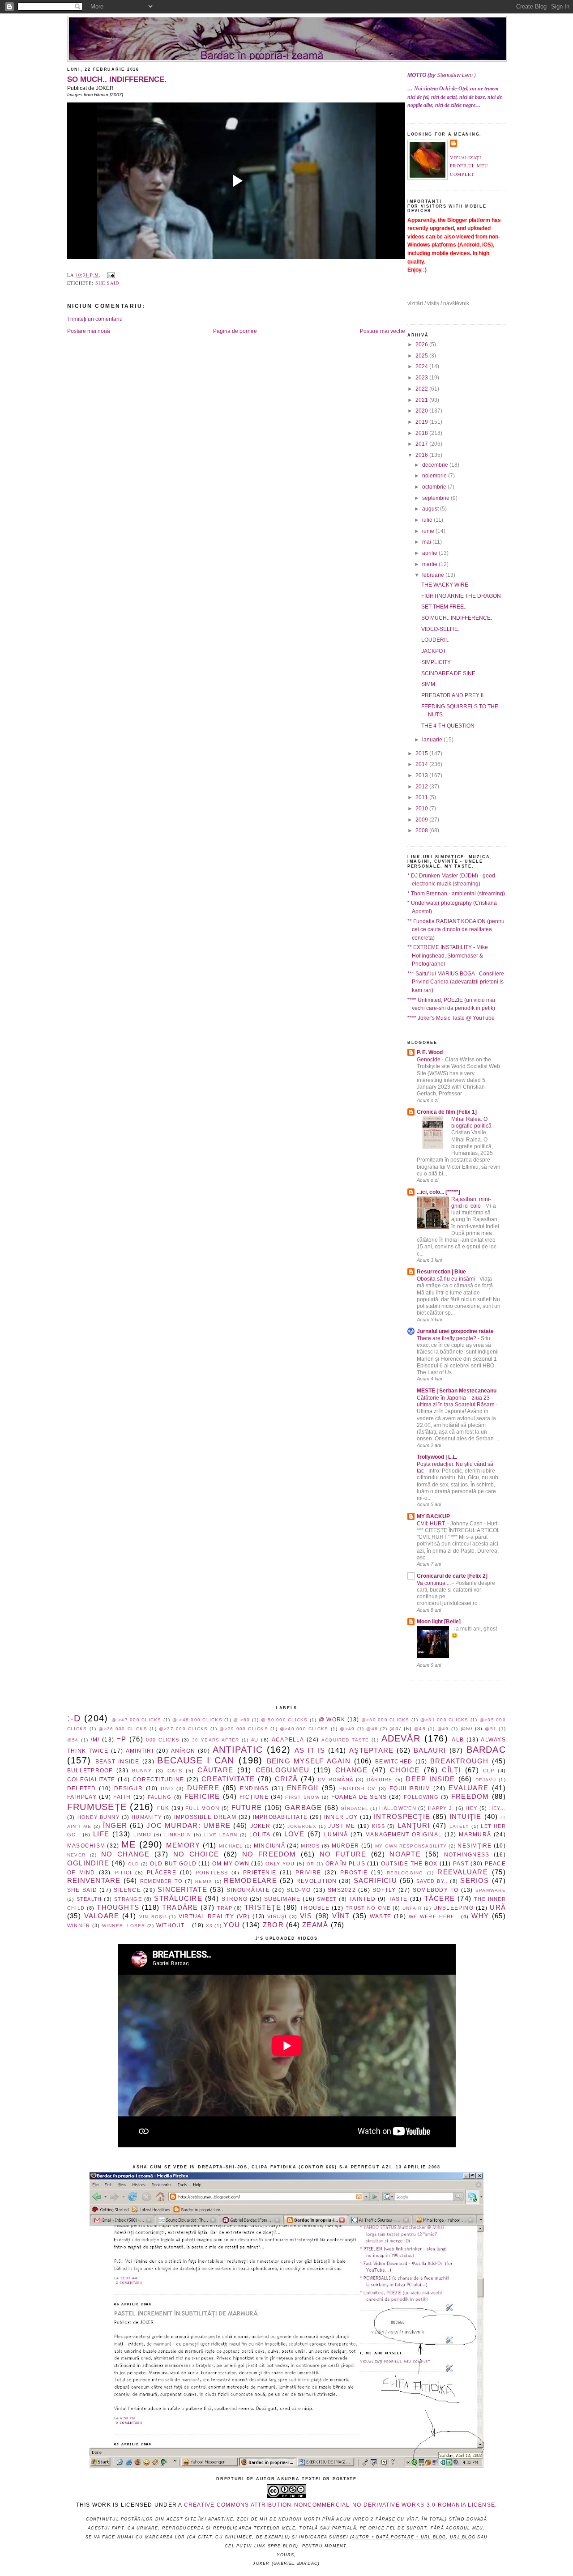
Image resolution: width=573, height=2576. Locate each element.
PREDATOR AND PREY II (452, 695)
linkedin (178, 1835)
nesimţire (475, 1846)
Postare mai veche (383, 331)
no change (125, 1854)
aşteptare (371, 1750)
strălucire (178, 1899)
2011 (422, 797)
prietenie (260, 1873)
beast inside (118, 1762)
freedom (470, 1797)
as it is (310, 1750)
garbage (304, 1808)
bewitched (394, 1762)
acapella (288, 1740)
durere (203, 1788)
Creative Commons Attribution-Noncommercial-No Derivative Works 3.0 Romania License (340, 2505)
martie (430, 564)
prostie (354, 1873)
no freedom (269, 1854)
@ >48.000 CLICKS (197, 1720)
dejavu (486, 1780)
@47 (396, 1729)
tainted (362, 1899)
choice (405, 1770)
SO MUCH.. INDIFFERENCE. (117, 79)
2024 (422, 366)
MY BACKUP (433, 1516)
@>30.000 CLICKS (385, 1720)
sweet (327, 1899)
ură (498, 1908)
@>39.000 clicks (244, 1729)
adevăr (401, 1738)
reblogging (405, 1873)
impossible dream (205, 1817)
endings (254, 1788)
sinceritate (182, 1890)
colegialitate (91, 1780)
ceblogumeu (282, 1770)
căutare (215, 1770)
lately (459, 1826)
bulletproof (90, 1771)
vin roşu (153, 1917)
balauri (430, 1750)
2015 (422, 754)
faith (122, 1797)
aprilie (430, 553)
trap (225, 1908)
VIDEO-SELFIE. (440, 629)
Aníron (183, 1751)
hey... (498, 1808)
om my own (231, 1864)
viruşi (277, 1916)
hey (471, 1808)
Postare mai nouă (89, 331)
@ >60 (242, 1720)
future (247, 1808)
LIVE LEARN (221, 1835)
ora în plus (345, 1864)
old (134, 1864)
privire (308, 1873)
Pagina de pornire (235, 331)
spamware (491, 1890)
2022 (422, 389)
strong (235, 1899)
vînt (341, 1916)
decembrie (436, 465)
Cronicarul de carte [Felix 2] (452, 1576)
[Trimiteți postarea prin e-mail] (109, 275)
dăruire (380, 1780)
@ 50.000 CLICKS (284, 1720)
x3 (209, 1926)
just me (342, 1826)
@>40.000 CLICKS (304, 1729)
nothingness (467, 1855)
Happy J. (441, 1808)
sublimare (282, 1899)
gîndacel (355, 1808)
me (128, 1844)
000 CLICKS (162, 1740)
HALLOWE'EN (398, 1808)
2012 (422, 787)
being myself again (309, 1761)
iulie (428, 520)
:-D (74, 1718)
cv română (336, 1780)
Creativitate (228, 1779)
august (431, 509)
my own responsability (411, 1846)
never (76, 1855)
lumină (336, 1835)
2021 (422, 400)
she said (107, 283)
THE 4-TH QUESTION (448, 726)
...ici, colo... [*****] (438, 1192)
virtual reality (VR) (214, 1916)
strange (128, 1899)
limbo (142, 1835)
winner (79, 1925)
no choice (196, 1854)
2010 (422, 809)
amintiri (140, 1751)
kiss (378, 1826)
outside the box (409, 1864)
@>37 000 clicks (183, 1729)
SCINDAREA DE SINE (448, 673)
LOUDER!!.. (435, 640)
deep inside (430, 1779)
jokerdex (302, 1826)
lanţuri (414, 1826)
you (232, 1925)
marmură (475, 1835)
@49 (443, 1729)
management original (404, 1835)
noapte (405, 1854)
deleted (82, 1788)
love (294, 1834)
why (480, 1916)
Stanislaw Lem (455, 75)
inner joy (341, 1817)
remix (204, 1881)
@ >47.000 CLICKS (137, 1720)
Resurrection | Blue (441, 1272)
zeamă (315, 1925)
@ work (332, 1720)
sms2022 (342, 1890)
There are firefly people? (447, 1338)
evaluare (468, 1788)
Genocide (429, 1059)
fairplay (82, 1797)
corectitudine (158, 1780)
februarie (434, 575)
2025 (422, 356)
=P (122, 1739)
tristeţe (263, 1908)
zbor (273, 1925)
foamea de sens (359, 1797)
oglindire (88, 1863)
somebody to (436, 1890)
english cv (357, 1788)
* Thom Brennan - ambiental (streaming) (456, 894)
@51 (491, 1729)
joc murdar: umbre (188, 1826)
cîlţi (451, 1770)
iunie (429, 531)
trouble (315, 1908)
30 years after (216, 1740)
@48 (420, 1729)
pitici (123, 1873)
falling (160, 1797)
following (421, 1797)
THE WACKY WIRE (445, 585)
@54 (73, 1740)
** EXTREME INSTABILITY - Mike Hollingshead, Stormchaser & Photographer (448, 956)
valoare (102, 1916)
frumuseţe (97, 1807)
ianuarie (433, 740)
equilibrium (410, 1788)
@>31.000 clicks (445, 1720)
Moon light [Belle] (439, 1622)
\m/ (95, 1740)
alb (458, 1740)
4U (255, 1740)
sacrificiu (375, 1881)
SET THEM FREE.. (444, 607)
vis (306, 1916)
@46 (372, 1729)
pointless (212, 1873)
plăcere (162, 1873)
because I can (196, 1760)
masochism (86, 1846)
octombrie (435, 487)
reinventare (94, 1881)
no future (343, 1854)
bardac (486, 1750)
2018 (422, 433)
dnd (167, 1788)
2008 (422, 830)
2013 (422, 775)
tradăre (180, 1908)
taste (398, 1899)
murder (345, 1846)
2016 (422, 455)
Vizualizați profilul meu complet (469, 166)
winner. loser (124, 1926)
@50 (467, 1729)
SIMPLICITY (436, 662)
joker (261, 1826)
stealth (89, 1899)
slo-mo (299, 1890)
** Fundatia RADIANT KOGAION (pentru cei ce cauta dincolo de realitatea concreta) (456, 930)
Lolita (260, 1835)
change (351, 1770)
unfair (412, 1908)
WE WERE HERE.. (434, 1916)
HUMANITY (147, 1817)
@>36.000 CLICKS (123, 1729)
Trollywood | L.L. (437, 1457)
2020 (422, 411)
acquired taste (345, 1740)
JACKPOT (434, 651)
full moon (202, 1808)
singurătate (248, 1890)
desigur (128, 1788)
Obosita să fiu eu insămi (447, 1279)
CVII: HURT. (432, 1523)
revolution (316, 1881)
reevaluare (462, 1872)
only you (280, 1864)
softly (384, 1890)
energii (303, 1788)
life (101, 1834)
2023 (422, 378)
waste (381, 1916)
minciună (269, 1846)
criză (286, 1779)
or (310, 1864)
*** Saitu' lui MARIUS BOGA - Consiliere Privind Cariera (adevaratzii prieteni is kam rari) (456, 982)
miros (310, 1846)
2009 (422, 820)
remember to (161, 1881)
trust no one (368, 1908)
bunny (142, 1771)
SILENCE (127, 1890)
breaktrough (460, 1761)
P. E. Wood (430, 1052)
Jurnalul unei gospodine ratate (455, 1331)
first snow (302, 1797)
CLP (489, 1771)
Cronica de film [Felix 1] (447, 1112)
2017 (422, 444)
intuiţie (466, 1817)
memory (183, 1845)
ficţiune (254, 1797)
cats (175, 1771)
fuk (163, 1808)
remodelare (250, 1881)
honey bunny (98, 1817)
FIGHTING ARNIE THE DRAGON (461, 596)
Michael (231, 1846)
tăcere (440, 1899)
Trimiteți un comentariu (95, 319)
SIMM (428, 684)
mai (427, 542)
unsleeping (453, 1908)
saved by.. (432, 1881)
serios (475, 1881)
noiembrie (435, 476)
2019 (422, 422)
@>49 (347, 1729)
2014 (422, 764)
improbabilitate (280, 1817)
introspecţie (402, 1817)
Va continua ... (434, 1583)
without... (173, 1925)
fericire (202, 1797)
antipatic (238, 1750)
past (461, 1864)
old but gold (173, 1864)
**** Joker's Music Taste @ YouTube (451, 1018)
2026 (422, 345)
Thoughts (118, 1908)
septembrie (436, 498)
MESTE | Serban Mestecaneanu (457, 1391)
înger (115, 1826)
